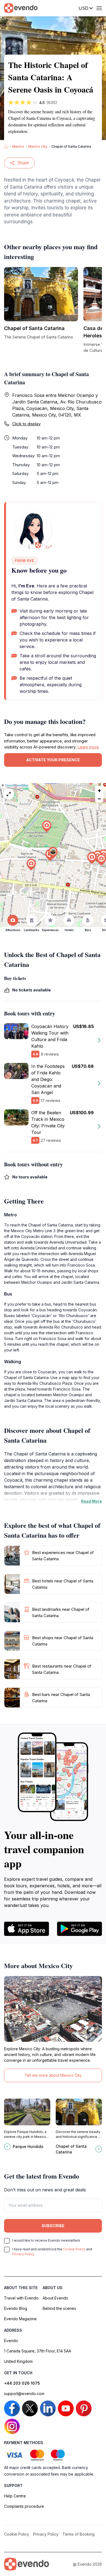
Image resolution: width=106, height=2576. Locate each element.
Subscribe (53, 2226)
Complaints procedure (24, 2506)
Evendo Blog (16, 2308)
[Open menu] (99, 8)
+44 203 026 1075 (22, 2383)
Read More (91, 1501)
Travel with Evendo (21, 2298)
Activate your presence (53, 760)
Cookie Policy (74, 2249)
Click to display (26, 424)
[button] (53, 853)
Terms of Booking (79, 2534)
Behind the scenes (59, 2308)
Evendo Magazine (20, 2319)
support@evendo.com (24, 2394)
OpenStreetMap (17, 785)
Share (23, 163)
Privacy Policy (23, 2254)
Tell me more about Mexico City (53, 2075)
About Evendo (55, 2298)
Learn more (88, 747)
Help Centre (15, 2496)
